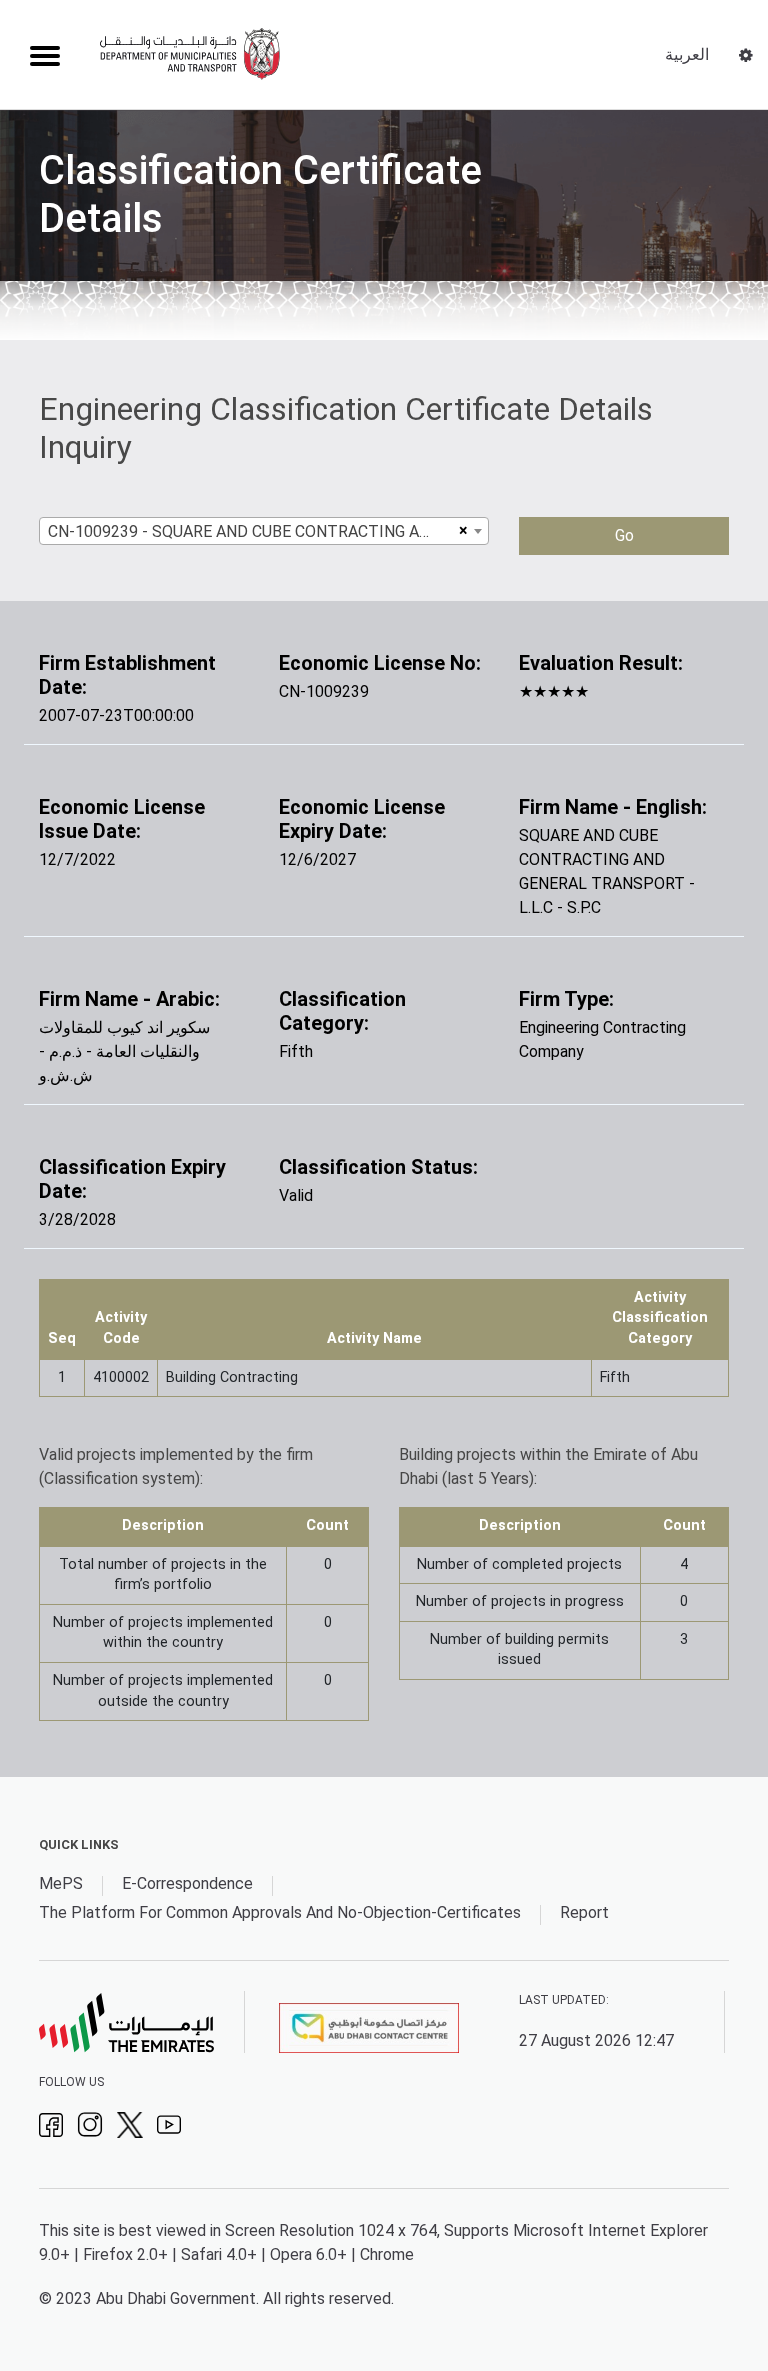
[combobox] (264, 531)
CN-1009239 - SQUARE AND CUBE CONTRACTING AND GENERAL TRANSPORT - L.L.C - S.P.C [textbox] (250, 531)
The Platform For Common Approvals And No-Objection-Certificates (280, 1912)
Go (624, 535)
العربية (687, 54)
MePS (61, 1883)
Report (584, 1912)
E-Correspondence (187, 1883)
